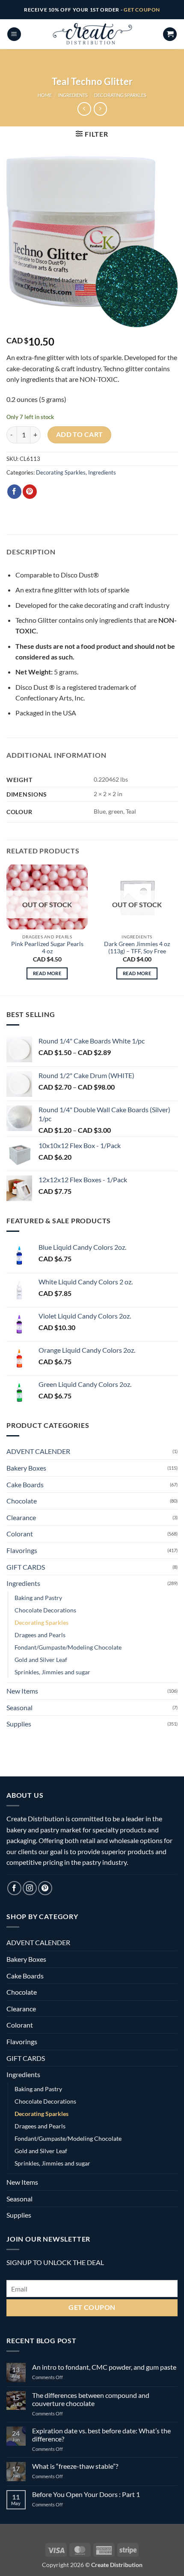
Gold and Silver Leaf (41, 1660)
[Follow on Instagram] (30, 1888)
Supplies (19, 1724)
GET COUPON (142, 10)
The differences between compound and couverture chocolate (91, 2399)
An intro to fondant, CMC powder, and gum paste (104, 2367)
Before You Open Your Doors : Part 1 (86, 2494)
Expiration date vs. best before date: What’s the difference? (101, 2435)
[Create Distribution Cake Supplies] (92, 34)
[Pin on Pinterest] (30, 492)
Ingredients (73, 95)
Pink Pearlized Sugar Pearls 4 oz (47, 948)
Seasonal (19, 1707)
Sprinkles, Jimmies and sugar (52, 1672)
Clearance (21, 1517)
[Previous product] (100, 109)
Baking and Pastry (38, 1598)
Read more (47, 973)
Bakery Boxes (26, 1468)
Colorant (20, 1534)
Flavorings (22, 1550)
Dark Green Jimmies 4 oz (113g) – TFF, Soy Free (137, 948)
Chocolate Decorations (45, 1610)
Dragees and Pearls (40, 1635)
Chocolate (22, 1501)
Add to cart (80, 434)
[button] (14, 34)
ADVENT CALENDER (38, 1451)
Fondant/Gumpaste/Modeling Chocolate (68, 1647)
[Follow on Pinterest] (45, 1888)
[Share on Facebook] (14, 492)
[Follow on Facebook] (14, 1888)
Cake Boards (25, 1484)
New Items (22, 1691)
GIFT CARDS (26, 1567)
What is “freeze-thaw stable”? (75, 2466)
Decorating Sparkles (120, 95)
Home (45, 95)
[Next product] (84, 109)
